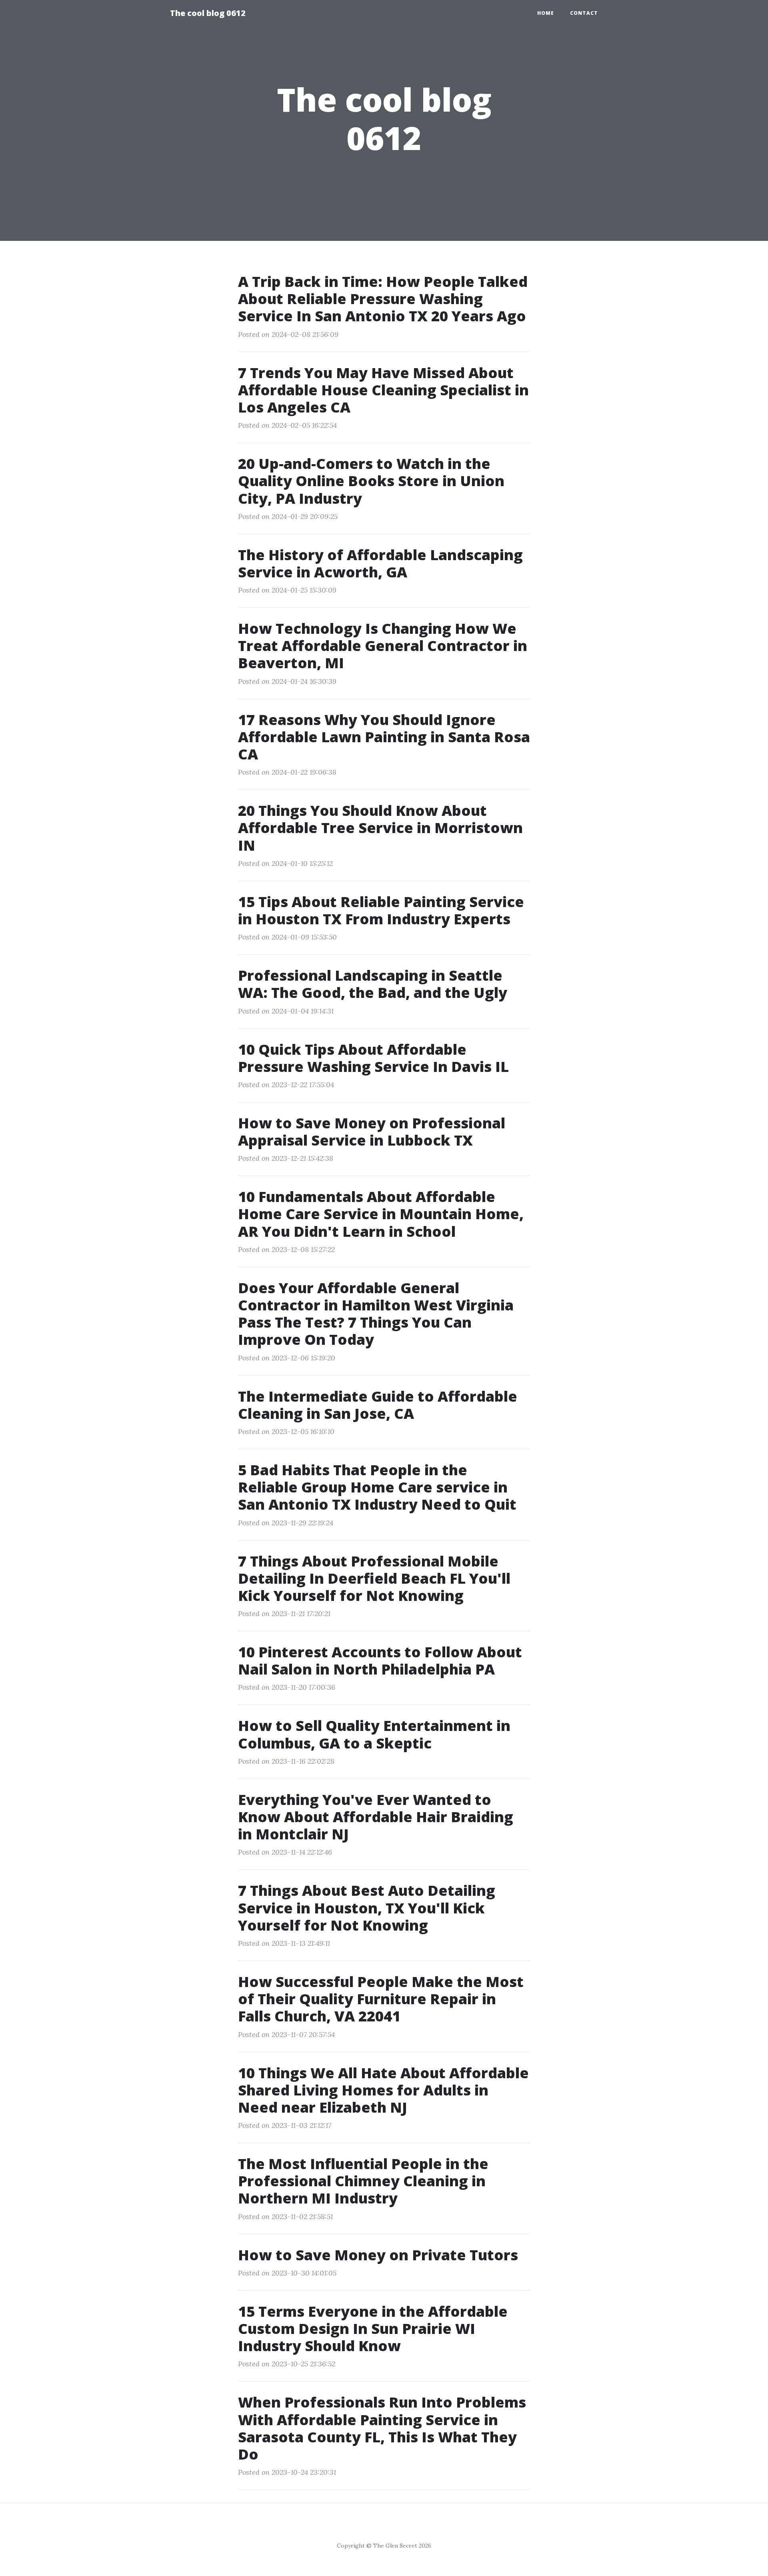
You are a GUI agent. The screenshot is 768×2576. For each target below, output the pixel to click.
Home (546, 13)
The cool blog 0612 (208, 13)
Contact (584, 13)
